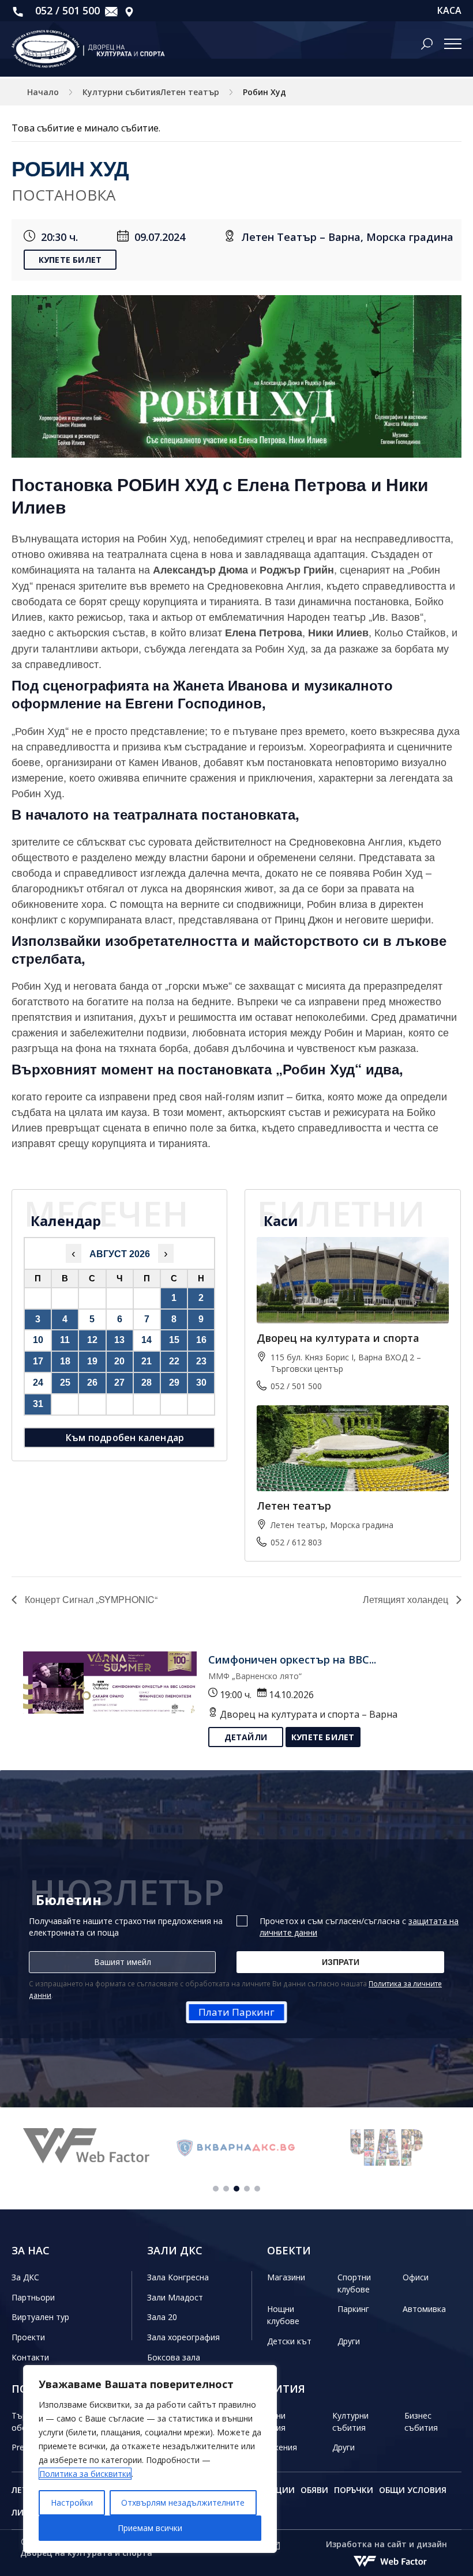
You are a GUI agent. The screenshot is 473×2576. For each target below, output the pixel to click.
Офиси (416, 2277)
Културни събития (350, 2422)
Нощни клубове (283, 2315)
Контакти (30, 2357)
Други (349, 2341)
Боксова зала (174, 2357)
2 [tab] (226, 2189)
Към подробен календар (125, 1438)
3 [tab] (236, 2189)
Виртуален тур (40, 2317)
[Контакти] (129, 11)
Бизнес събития (421, 2422)
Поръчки (354, 2490)
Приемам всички (150, 2528)
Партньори (33, 2297)
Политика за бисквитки (85, 2474)
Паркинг (353, 2309)
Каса (449, 11)
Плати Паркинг (236, 2012)
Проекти (28, 2337)
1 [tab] (216, 2189)
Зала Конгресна (178, 2277)
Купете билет (70, 260)
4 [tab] (247, 2189)
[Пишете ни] (111, 11)
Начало (43, 92)
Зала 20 (162, 2317)
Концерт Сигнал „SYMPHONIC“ (90, 1599)
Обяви (314, 2490)
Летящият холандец (407, 1599)
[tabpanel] (87, 2147)
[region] (150, 2459)
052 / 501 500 (66, 10)
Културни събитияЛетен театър (151, 92)
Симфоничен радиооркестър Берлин (307, 1659)
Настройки (72, 2503)
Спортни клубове (354, 2283)
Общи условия (413, 2490)
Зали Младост (175, 2297)
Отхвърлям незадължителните (183, 2503)
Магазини (286, 2277)
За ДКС (25, 2277)
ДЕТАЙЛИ (246, 1737)
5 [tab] (257, 2189)
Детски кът (289, 2341)
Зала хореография (183, 2337)
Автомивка (424, 2309)
